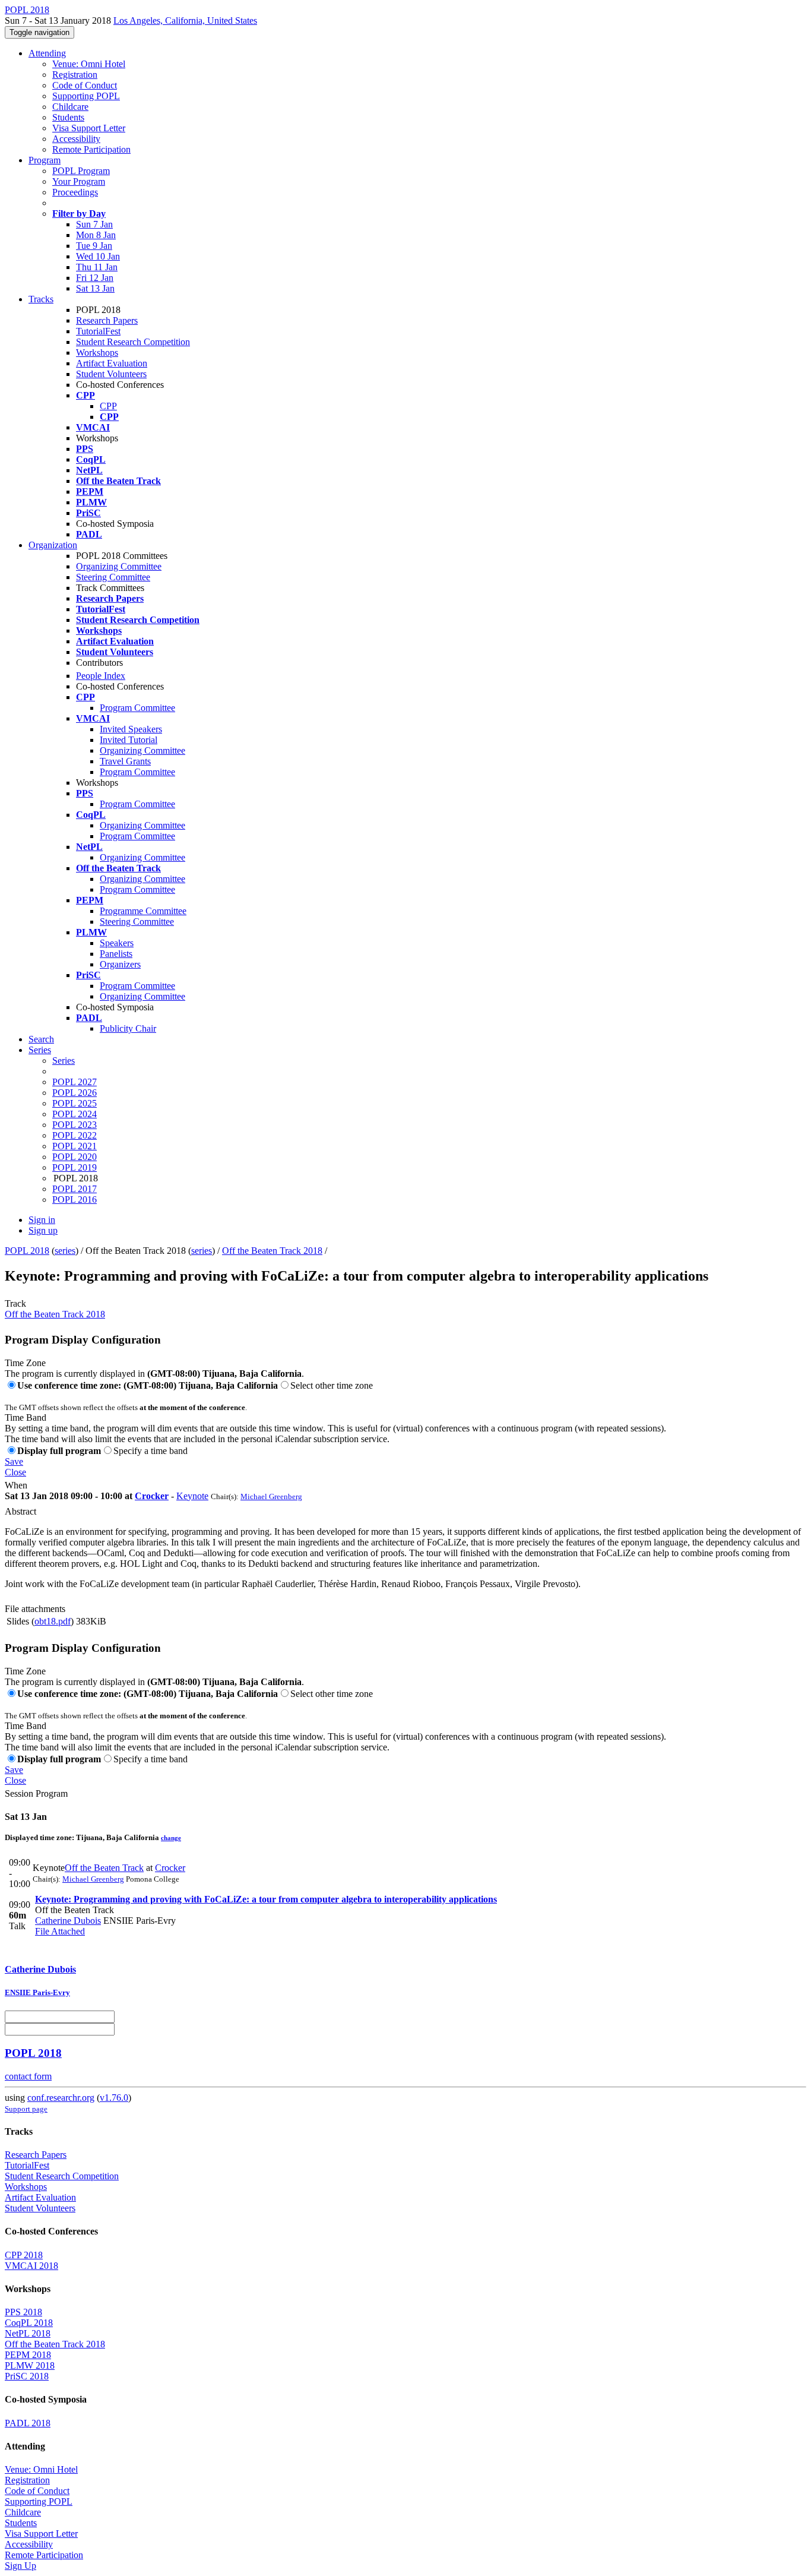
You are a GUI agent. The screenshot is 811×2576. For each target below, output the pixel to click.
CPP (108, 406)
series (65, 1251)
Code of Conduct (85, 85)
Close (15, 1472)
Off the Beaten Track (104, 1868)
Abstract (20, 1511)
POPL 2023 (75, 1125)
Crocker (152, 1496)
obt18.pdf (53, 1621)
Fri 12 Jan (95, 278)
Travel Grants (125, 761)
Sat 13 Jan (95, 288)
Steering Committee (113, 577)
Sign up (43, 1230)
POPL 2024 (75, 1114)
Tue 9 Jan (94, 246)
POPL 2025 (75, 1103)
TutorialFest (98, 331)
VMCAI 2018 (31, 2266)
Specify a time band (151, 1451)
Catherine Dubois (68, 1921)
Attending (47, 53)
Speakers (117, 943)
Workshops (97, 353)
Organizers (120, 964)
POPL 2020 (75, 1157)
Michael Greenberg (271, 1496)
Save (14, 1461)
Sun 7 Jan (94, 224)
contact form (28, 2076)
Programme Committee (143, 911)
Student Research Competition (133, 342)
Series (64, 1061)
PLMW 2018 (30, 2365)
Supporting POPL (86, 96)
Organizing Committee (119, 566)
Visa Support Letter (89, 128)
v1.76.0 (114, 2098)
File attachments (35, 1609)
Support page (26, 2109)
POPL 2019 (75, 1167)
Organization (53, 545)
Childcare (70, 107)
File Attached (60, 1931)
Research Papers (107, 320)
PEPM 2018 (28, 2355)
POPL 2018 (27, 1251)
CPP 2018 (24, 2255)
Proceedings (75, 192)
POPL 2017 (75, 1189)
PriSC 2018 (27, 2376)
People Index (101, 676)
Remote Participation (91, 149)
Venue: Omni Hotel (89, 64)
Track (15, 1303)
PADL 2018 (28, 2423)
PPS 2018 (23, 2312)
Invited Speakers (131, 729)
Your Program (79, 181)
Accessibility (76, 139)
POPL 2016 (75, 1200)
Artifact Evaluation (112, 363)
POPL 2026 (75, 1093)
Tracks (41, 299)
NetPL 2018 (28, 2333)
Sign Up (20, 2566)
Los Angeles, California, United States (185, 20)
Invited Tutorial (129, 740)
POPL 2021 (75, 1146)
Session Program (36, 1793)
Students (68, 117)
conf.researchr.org (61, 2098)
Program (45, 160)
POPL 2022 (75, 1135)
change (171, 1838)
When (16, 1485)
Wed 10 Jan (98, 256)
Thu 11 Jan (97, 267)
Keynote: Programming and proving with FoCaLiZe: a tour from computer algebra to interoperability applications (266, 1899)
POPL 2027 (75, 1082)
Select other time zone (332, 1385)
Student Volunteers (111, 374)
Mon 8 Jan (96, 235)
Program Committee (137, 708)
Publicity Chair (128, 1028)
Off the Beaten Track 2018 (272, 1251)
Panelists (116, 954)
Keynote (192, 1496)
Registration (75, 75)
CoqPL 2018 (29, 2323)
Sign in (42, 1220)
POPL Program (81, 171)
